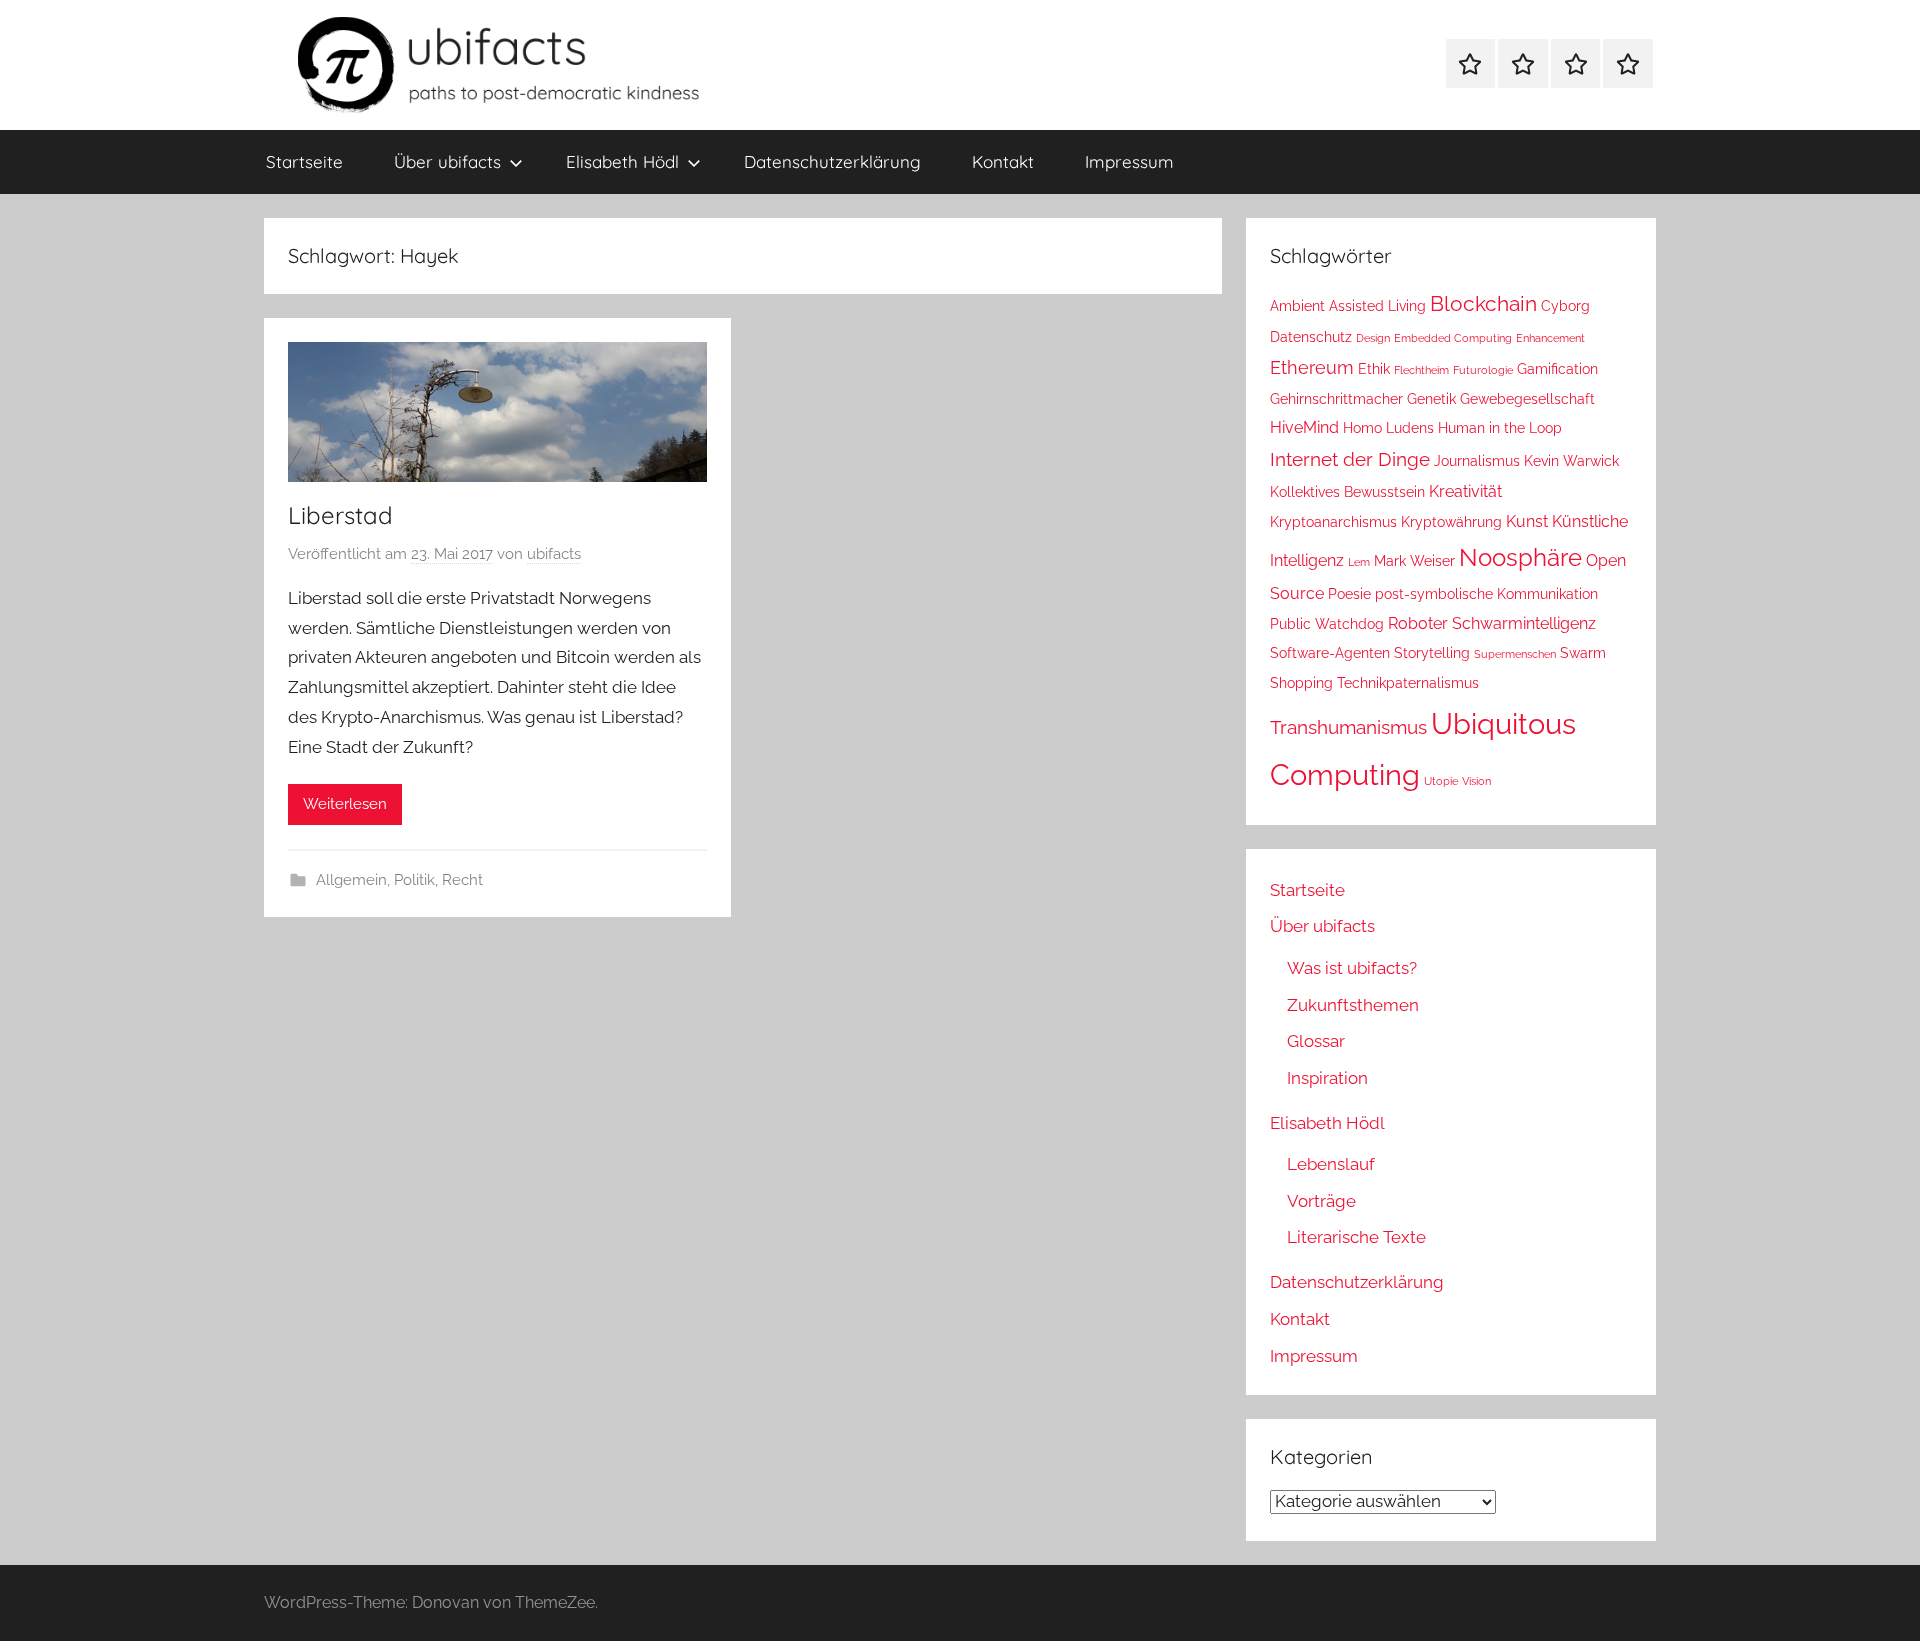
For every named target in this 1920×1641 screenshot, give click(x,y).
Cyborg (1565, 306)
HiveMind (1304, 427)
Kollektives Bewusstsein (1347, 492)
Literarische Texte (1356, 1237)
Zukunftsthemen (1353, 1005)
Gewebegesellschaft (1527, 399)
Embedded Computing (1453, 338)
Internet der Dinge (1350, 459)
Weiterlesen (345, 804)
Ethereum (1312, 367)
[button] (44, 1597)
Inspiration (1327, 1078)
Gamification (1557, 369)
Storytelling (1432, 653)
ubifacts (554, 554)
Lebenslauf (1331, 1164)
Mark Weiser (1414, 561)
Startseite (304, 161)
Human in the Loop (1500, 428)
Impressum (1129, 161)
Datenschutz (1311, 337)
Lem (1359, 562)
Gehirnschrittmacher (1336, 399)
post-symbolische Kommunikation (1486, 594)
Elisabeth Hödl (622, 161)
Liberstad (340, 515)
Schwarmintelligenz (1524, 623)
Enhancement (1550, 338)
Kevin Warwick (1571, 461)
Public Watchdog (1327, 624)
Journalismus (1477, 461)
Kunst (1527, 521)
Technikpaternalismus (1408, 683)
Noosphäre (1520, 557)
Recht (462, 880)
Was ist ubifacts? (1352, 968)
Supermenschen (1515, 654)
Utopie (1441, 781)
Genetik (1431, 399)
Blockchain (1483, 304)
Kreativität (1465, 491)
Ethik (1374, 369)
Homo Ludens (1388, 428)
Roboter (1418, 623)
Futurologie (1483, 370)
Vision (1476, 781)
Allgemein (351, 880)
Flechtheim (1421, 370)
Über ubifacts (447, 161)
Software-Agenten (1330, 653)
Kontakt (1003, 161)
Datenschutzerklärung (832, 161)
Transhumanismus (1348, 727)
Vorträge (1321, 1201)
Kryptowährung (1451, 522)
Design (1373, 338)
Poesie (1349, 594)
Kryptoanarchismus (1333, 522)
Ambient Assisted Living (1348, 306)
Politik (414, 880)
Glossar (1316, 1041)
